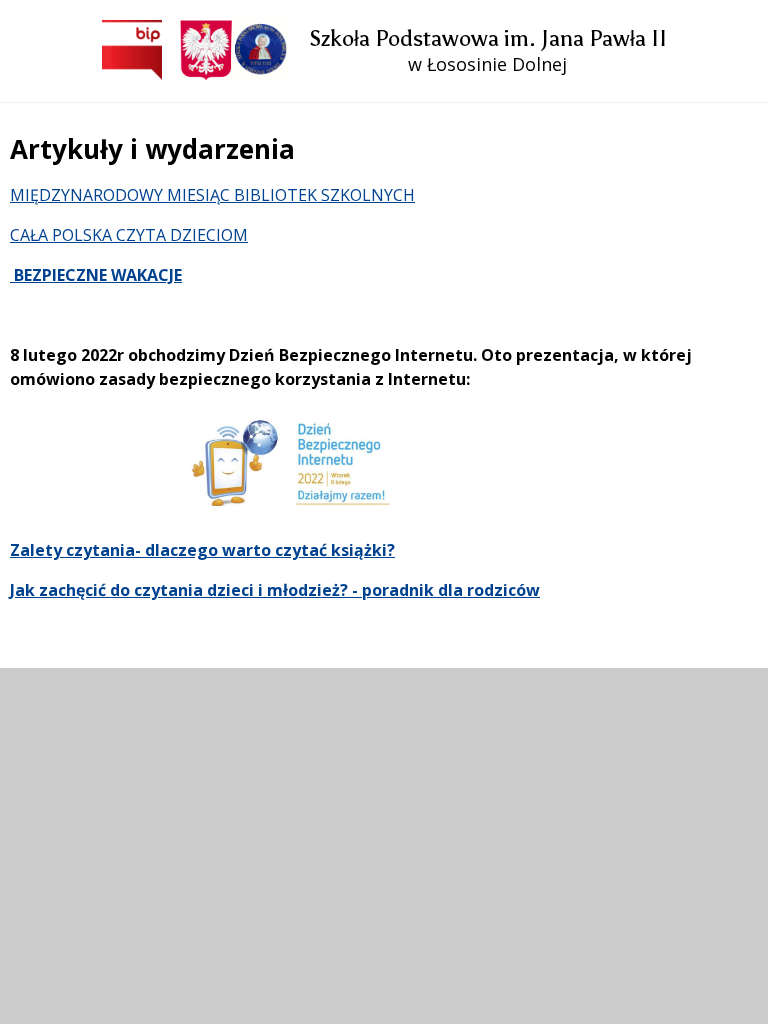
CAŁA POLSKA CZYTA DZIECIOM (129, 235)
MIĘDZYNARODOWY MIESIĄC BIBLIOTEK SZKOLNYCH (212, 195)
